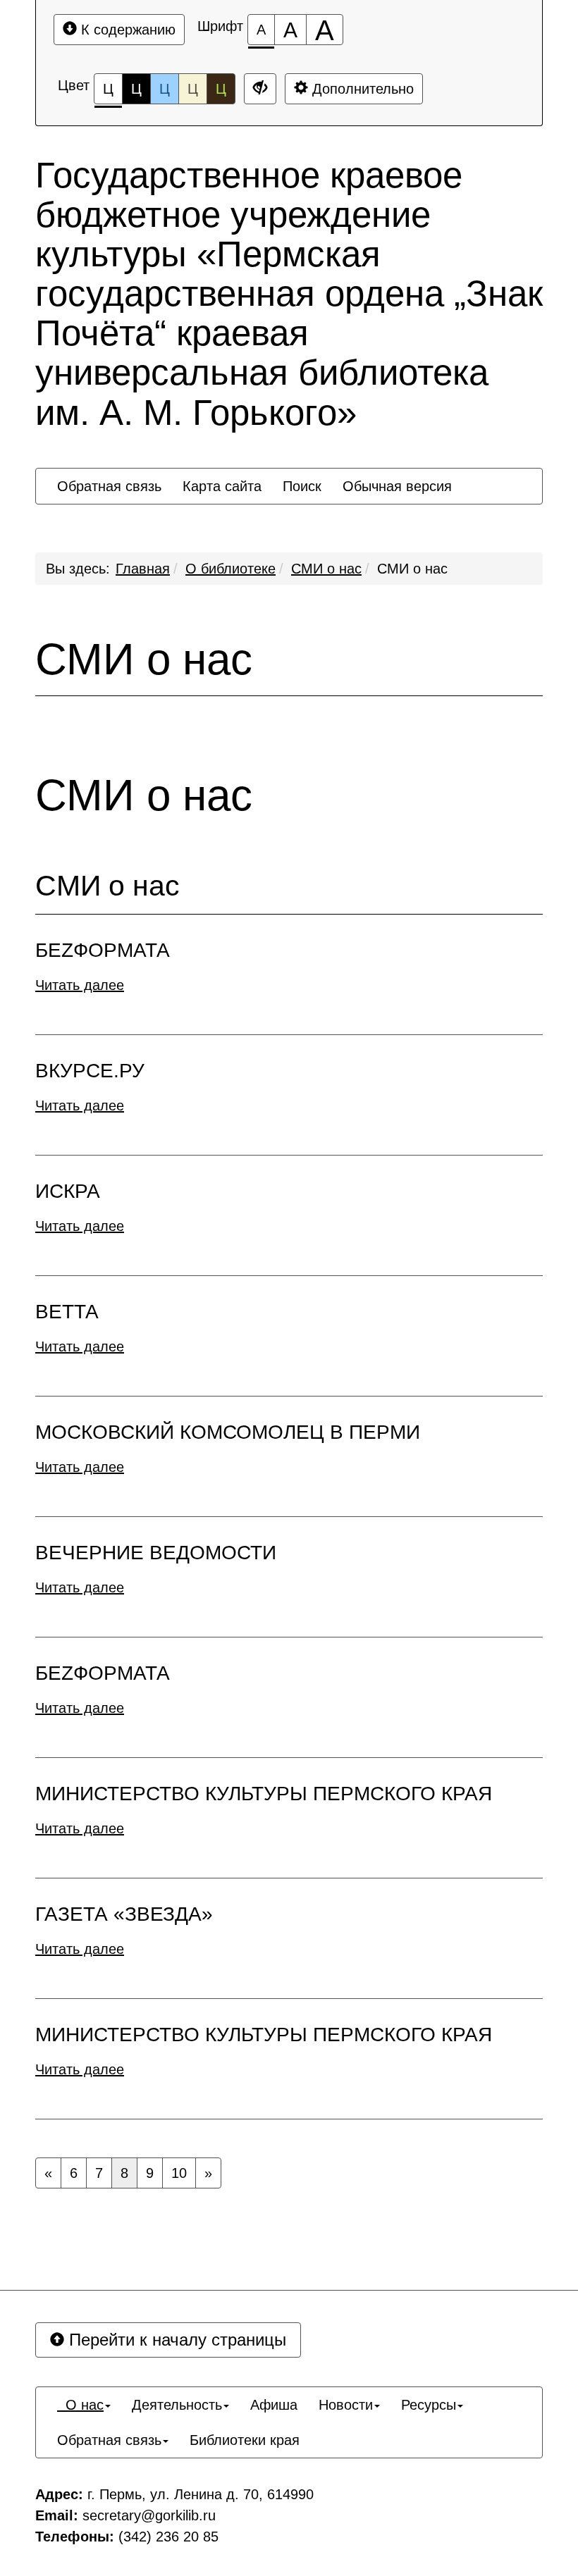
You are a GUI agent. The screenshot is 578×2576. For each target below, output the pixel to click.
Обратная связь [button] (109, 486)
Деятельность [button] (177, 2405)
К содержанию (126, 30)
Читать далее (80, 985)
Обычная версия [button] (397, 486)
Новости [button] (346, 2405)
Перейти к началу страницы (175, 2340)
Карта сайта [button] (222, 486)
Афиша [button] (274, 2405)
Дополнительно (361, 89)
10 (179, 2173)
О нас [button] (80, 2405)
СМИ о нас (326, 569)
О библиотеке (230, 569)
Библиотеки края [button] (245, 2440)
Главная (143, 569)
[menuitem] (109, 486)
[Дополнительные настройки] (260, 89)
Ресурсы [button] (429, 2405)
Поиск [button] (302, 486)
